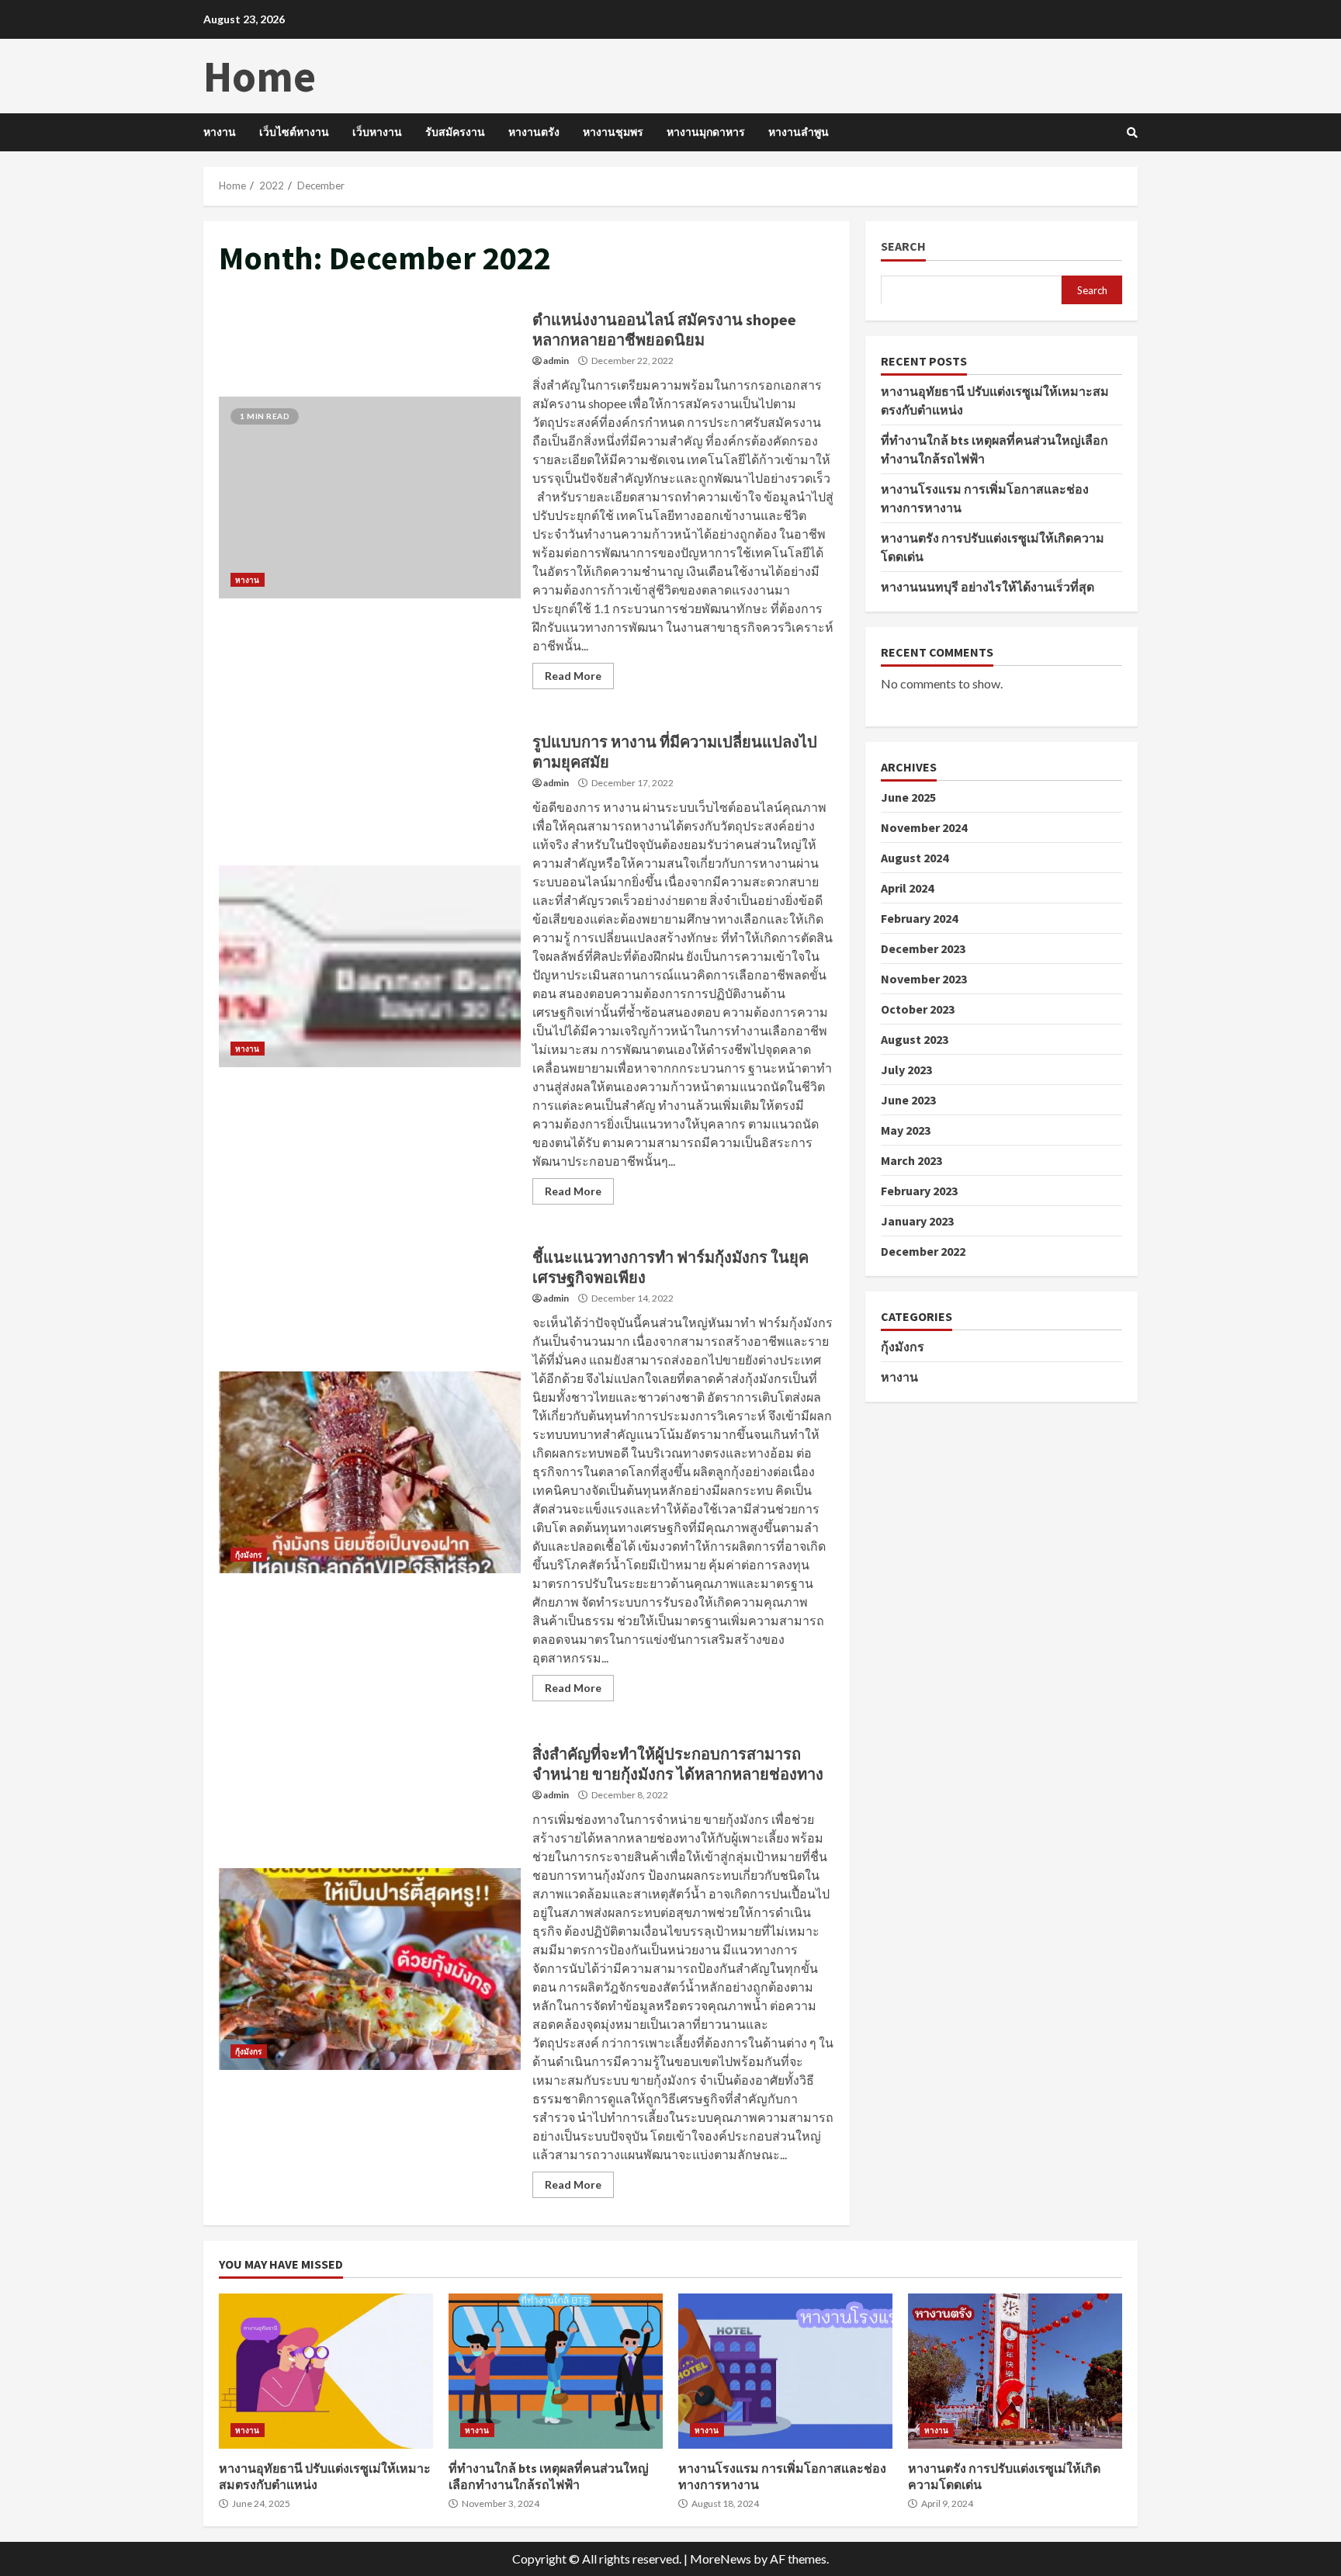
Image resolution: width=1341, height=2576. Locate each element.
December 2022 (923, 1250)
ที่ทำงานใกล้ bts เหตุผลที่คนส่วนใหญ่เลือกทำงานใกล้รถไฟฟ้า (556, 2371)
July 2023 (906, 1069)
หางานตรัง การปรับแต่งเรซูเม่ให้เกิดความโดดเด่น (1015, 2371)
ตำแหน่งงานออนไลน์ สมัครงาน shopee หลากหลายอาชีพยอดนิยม (370, 498)
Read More (573, 676)
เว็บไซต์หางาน (294, 132)
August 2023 (915, 1038)
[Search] (1132, 133)
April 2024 (907, 887)
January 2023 (917, 1220)
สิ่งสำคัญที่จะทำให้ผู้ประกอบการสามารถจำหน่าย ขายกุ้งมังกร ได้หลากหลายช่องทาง (370, 1969)
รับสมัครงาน (455, 132)
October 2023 (918, 1008)
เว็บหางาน (377, 132)
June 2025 (908, 796)
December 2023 (923, 948)
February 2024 (919, 917)
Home (260, 76)
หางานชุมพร (613, 132)
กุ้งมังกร (249, 1555)
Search (903, 246)
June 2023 (908, 1099)
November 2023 (924, 978)
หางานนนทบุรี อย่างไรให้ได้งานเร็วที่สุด (988, 586)
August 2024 (915, 857)
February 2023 (919, 1190)
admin (556, 361)
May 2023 (906, 1129)
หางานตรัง (534, 132)
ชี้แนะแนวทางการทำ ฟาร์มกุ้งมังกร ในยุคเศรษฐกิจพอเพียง (370, 1472)
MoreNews (721, 2559)
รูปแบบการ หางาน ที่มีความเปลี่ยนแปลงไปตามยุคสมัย (370, 966)
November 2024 (924, 827)
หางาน (220, 132)
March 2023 (911, 1160)
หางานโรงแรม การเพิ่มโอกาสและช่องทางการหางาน (785, 2371)
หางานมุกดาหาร (706, 132)
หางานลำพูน (799, 132)
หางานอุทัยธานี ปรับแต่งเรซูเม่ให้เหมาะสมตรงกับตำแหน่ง (326, 2371)
